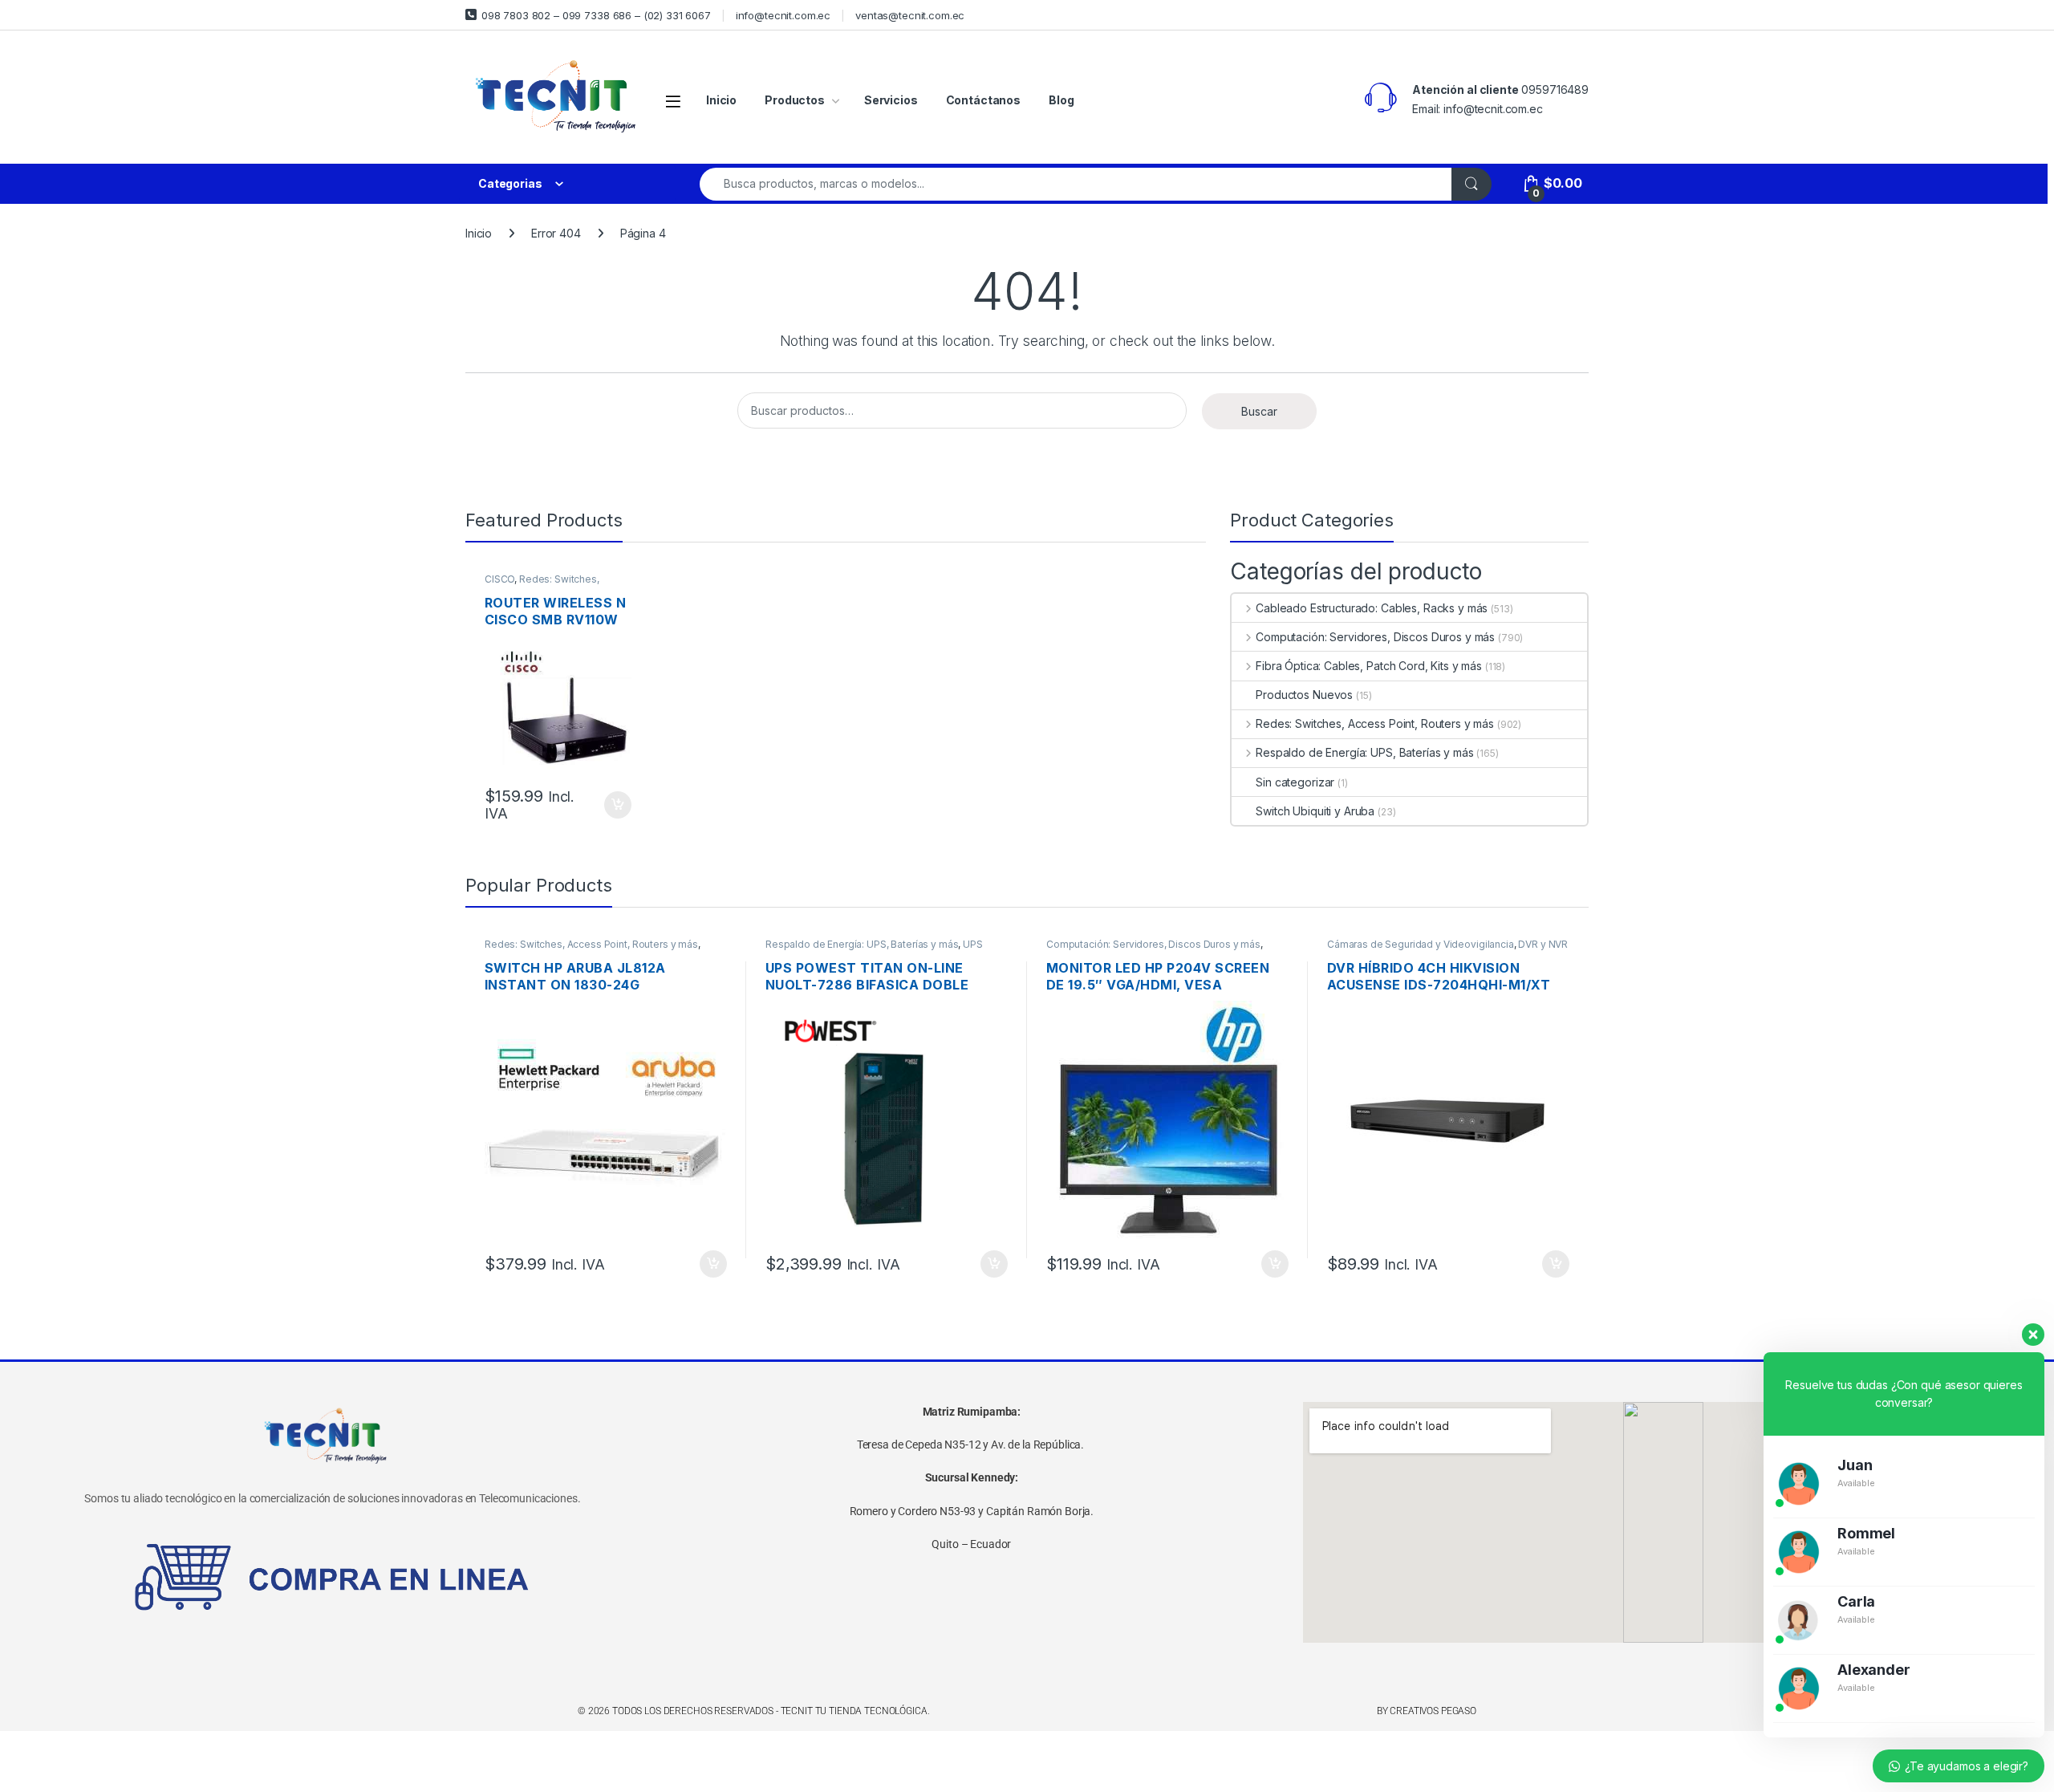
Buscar (1259, 411)
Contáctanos (983, 100)
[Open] (673, 101)
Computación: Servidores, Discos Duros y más (1375, 637)
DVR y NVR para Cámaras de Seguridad (1447, 949)
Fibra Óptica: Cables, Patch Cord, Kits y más (1369, 666)
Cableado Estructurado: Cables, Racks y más (1372, 608)
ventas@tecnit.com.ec (910, 15)
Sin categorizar (1295, 782)
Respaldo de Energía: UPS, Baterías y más (1364, 752)
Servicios (891, 100)
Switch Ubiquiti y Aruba (1315, 811)
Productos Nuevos (1304, 695)
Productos (795, 100)
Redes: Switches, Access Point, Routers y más (550, 584)
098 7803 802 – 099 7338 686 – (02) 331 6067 (596, 15)
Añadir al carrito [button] (615, 805)
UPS (973, 944)
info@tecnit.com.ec (783, 15)
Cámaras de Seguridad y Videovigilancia (1421, 944)
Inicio (721, 100)
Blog (1061, 100)
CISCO (499, 579)
